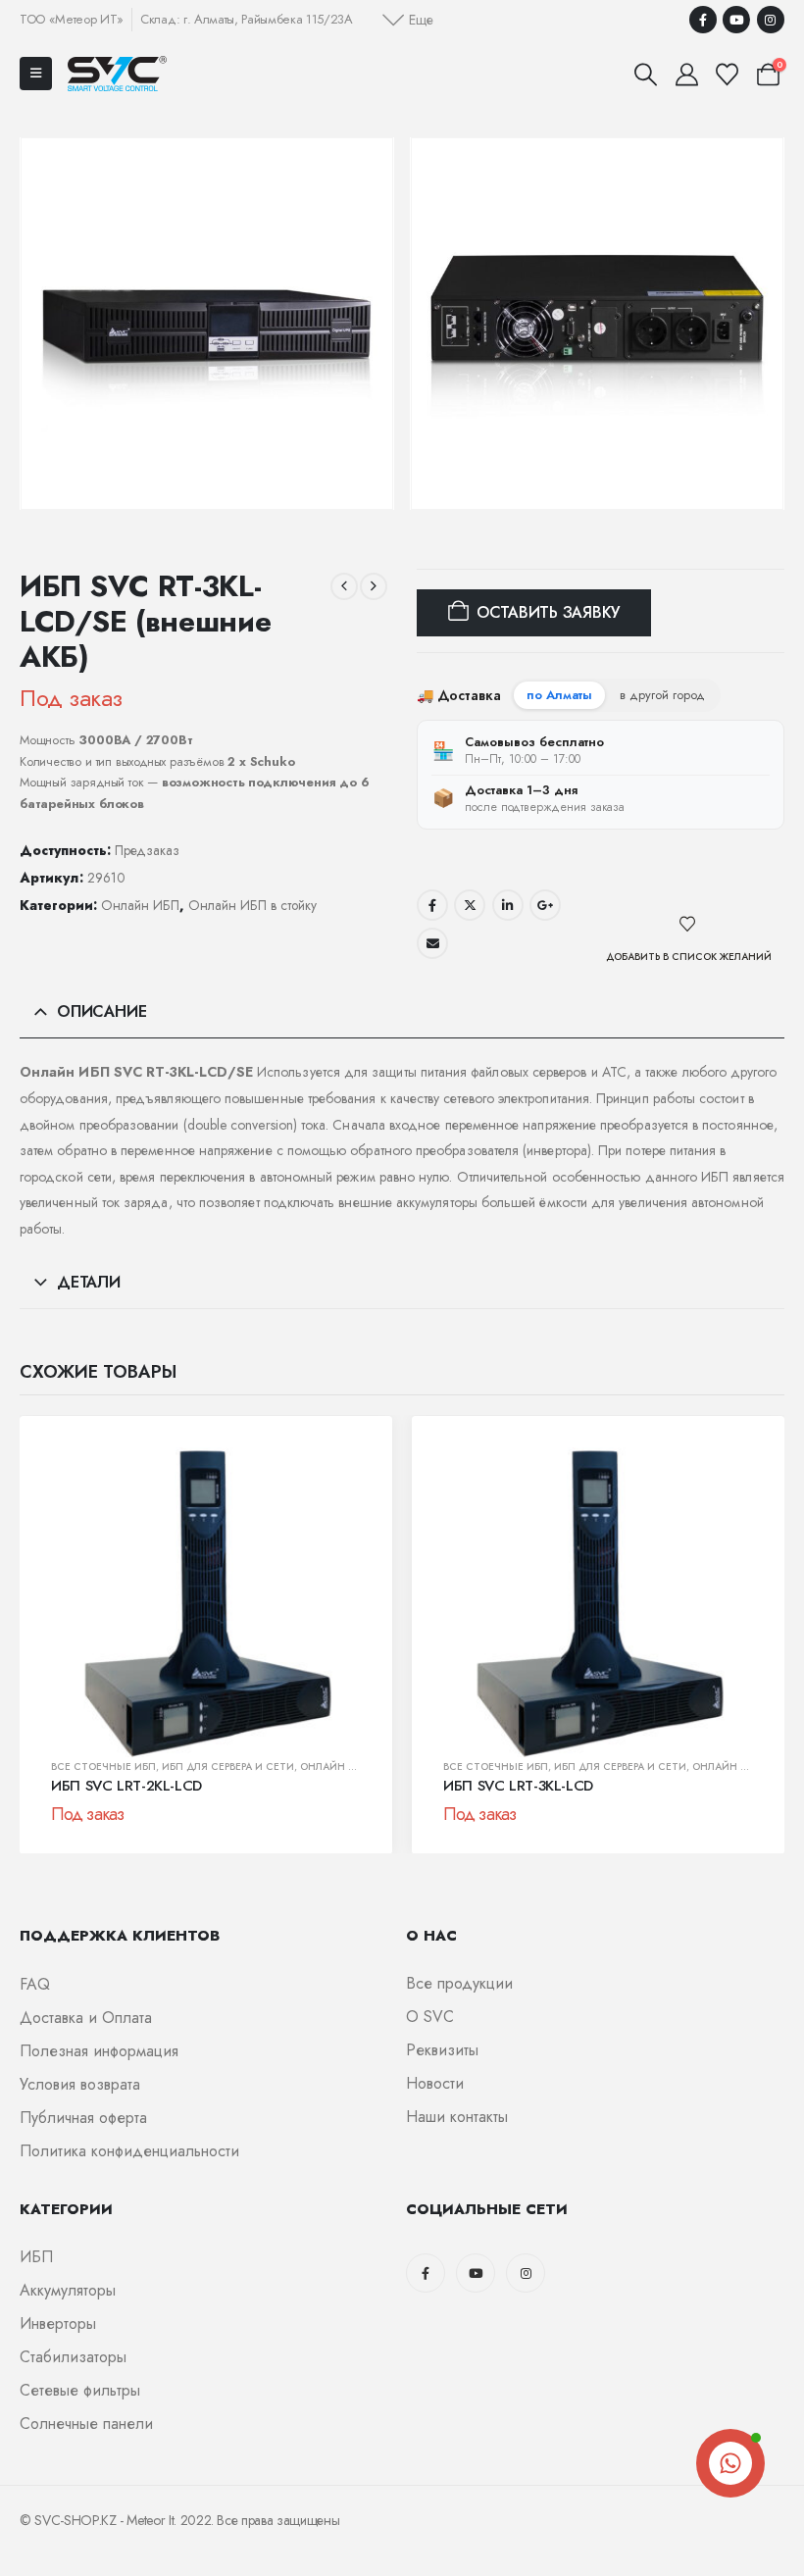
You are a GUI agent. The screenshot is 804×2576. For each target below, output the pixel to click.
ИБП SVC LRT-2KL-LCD (126, 1786)
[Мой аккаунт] (686, 75)
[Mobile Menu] (36, 74)
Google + (545, 905)
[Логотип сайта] (117, 73)
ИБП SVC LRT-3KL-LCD (518, 1786)
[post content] (206, 1602)
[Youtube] (736, 20)
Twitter (470, 905)
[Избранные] (728, 75)
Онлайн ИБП (140, 905)
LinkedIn (508, 905)
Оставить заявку (548, 612)
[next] (374, 586)
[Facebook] (703, 20)
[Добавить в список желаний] (341, 1477)
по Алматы (559, 695)
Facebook (432, 905)
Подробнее (87, 1735)
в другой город (662, 695)
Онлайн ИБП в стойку (252, 905)
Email (432, 943)
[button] (408, 20)
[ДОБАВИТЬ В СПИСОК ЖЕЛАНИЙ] (689, 925)
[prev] (344, 586)
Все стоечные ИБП (103, 1767)
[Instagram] (771, 20)
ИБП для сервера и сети (228, 1767)
